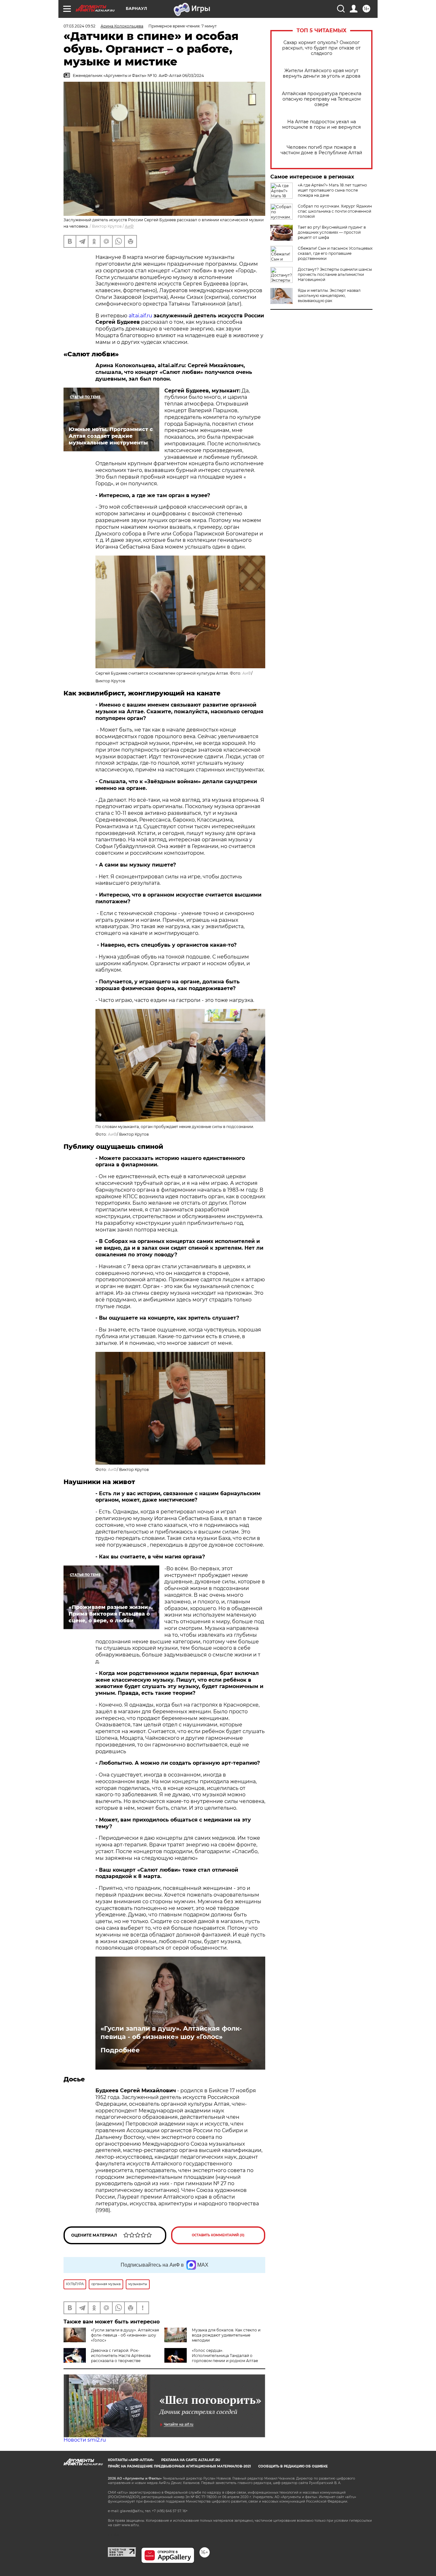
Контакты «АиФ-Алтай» (131, 2460)
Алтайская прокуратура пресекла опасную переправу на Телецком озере (322, 99)
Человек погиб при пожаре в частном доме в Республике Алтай (321, 150)
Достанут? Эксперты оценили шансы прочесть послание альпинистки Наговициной (335, 274)
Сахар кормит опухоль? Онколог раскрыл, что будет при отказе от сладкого (321, 48)
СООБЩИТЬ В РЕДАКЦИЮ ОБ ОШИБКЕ (293, 2466)
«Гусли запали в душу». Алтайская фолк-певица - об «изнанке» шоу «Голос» (171, 2033)
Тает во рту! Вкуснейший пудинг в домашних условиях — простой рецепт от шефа (332, 232)
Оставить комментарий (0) (218, 2235)
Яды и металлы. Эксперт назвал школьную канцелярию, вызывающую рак (329, 295)
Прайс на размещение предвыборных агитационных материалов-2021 (179, 2466)
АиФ (129, 226)
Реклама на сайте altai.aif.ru (191, 2460)
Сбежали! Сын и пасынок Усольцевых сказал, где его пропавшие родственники (335, 253)
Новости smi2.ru (85, 2440)
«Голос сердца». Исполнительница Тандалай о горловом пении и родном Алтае (225, 2356)
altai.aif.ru (140, 316)
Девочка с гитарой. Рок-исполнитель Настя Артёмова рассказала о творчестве (121, 2356)
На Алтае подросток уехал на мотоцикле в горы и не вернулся (321, 125)
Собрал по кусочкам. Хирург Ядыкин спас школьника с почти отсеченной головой (335, 211)
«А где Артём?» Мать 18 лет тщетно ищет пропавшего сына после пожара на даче (332, 190)
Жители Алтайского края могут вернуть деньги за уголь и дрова (322, 73)
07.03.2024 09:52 (79, 26)
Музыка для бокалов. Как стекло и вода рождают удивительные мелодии (226, 2335)
